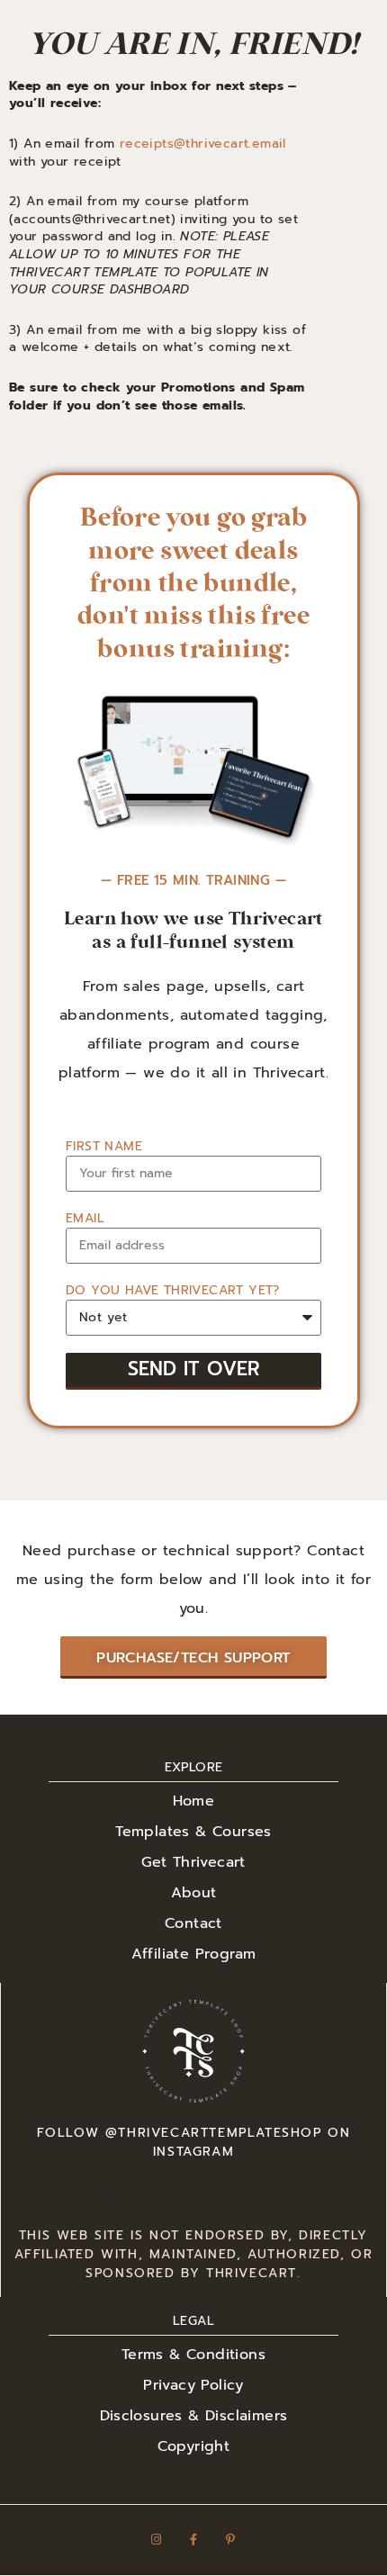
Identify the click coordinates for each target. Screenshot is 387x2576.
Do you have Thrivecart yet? (173, 1290)
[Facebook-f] (193, 2540)
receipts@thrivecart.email (203, 144)
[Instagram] (157, 2540)
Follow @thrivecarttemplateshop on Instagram (194, 2142)
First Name (104, 1146)
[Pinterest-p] (230, 2540)
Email (85, 1218)
